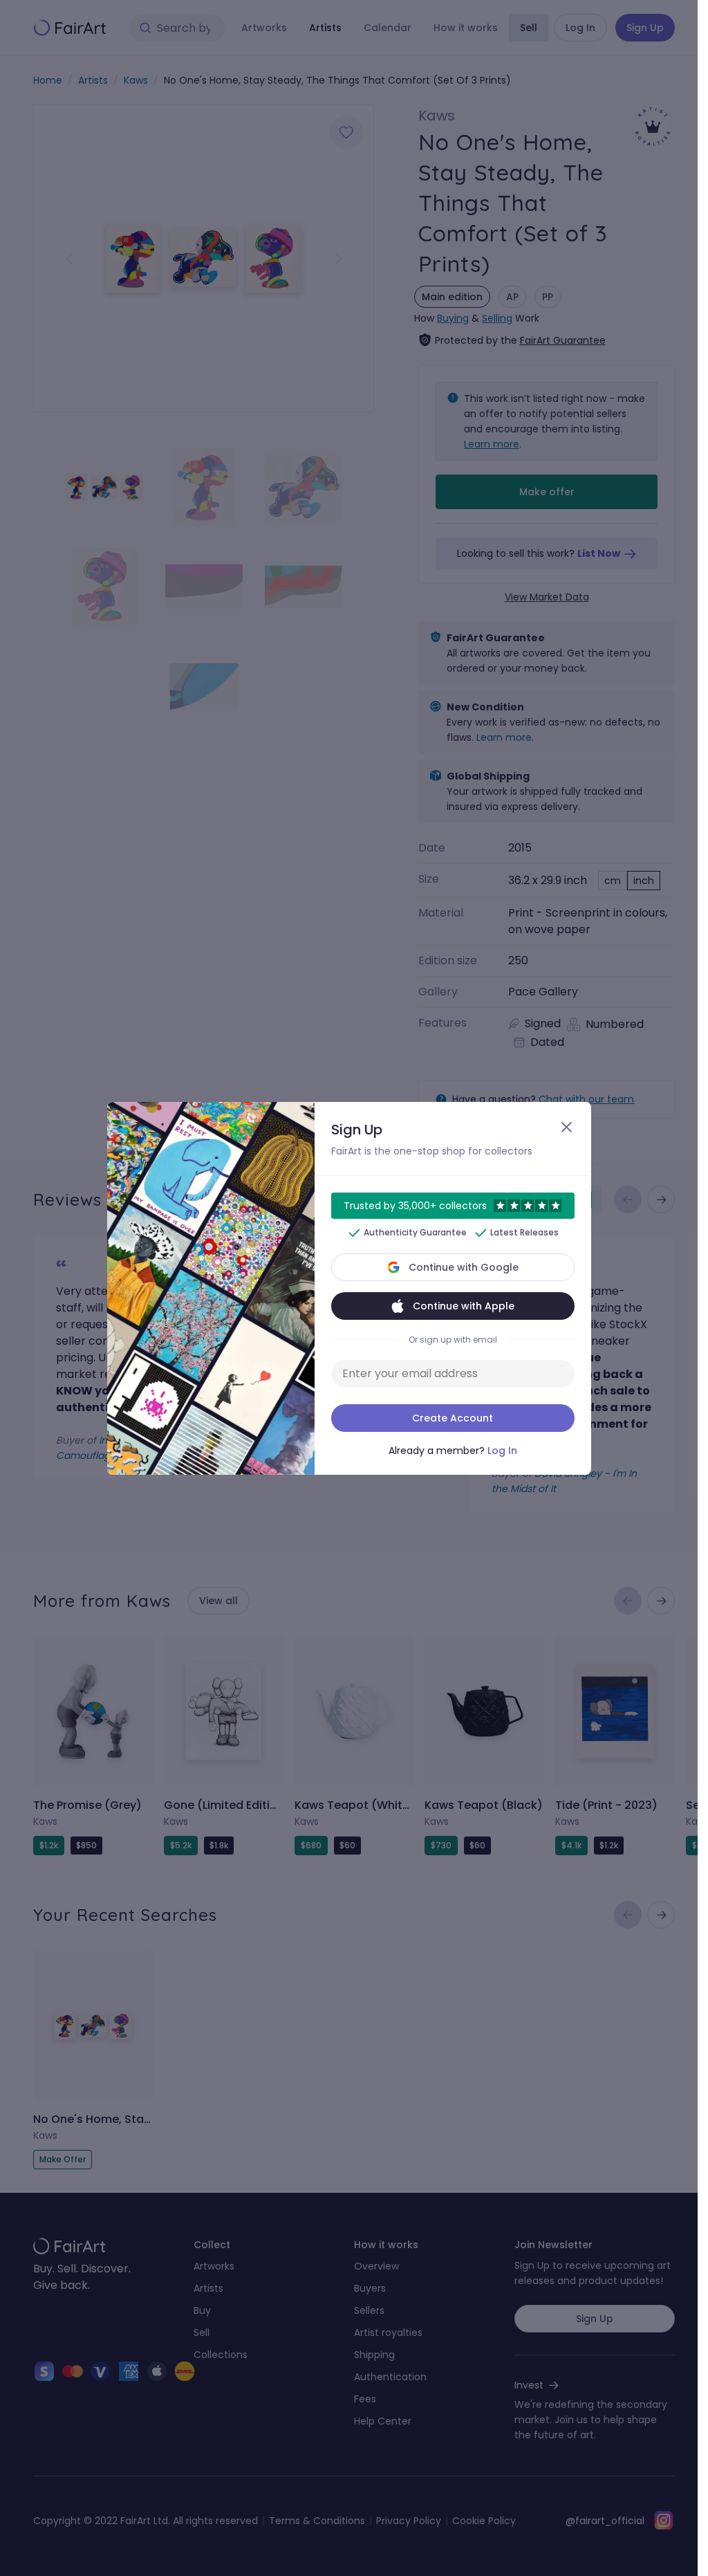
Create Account (453, 1418)
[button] (349, 1288)
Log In (502, 1451)
